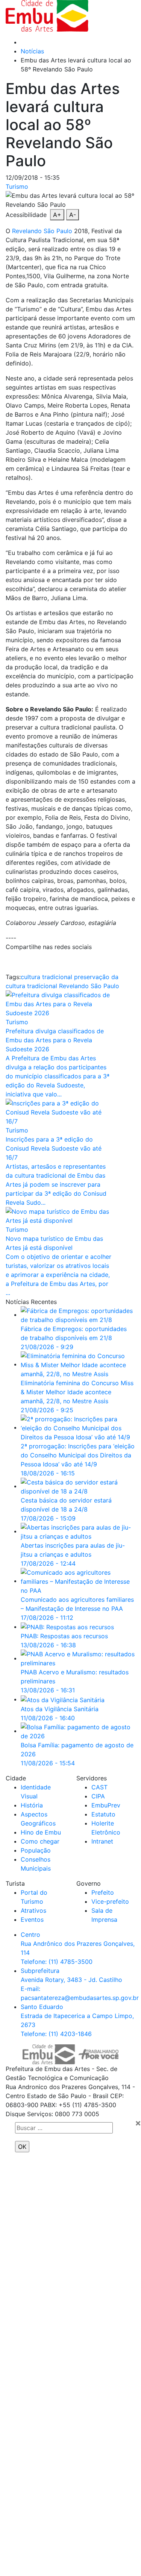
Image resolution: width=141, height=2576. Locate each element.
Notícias (32, 51)
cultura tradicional (46, 977)
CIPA (98, 1796)
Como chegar (40, 1841)
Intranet (102, 1841)
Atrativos (33, 1910)
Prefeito (103, 1892)
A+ (57, 215)
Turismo (17, 186)
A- (73, 215)
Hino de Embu (41, 1832)
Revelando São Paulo (42, 231)
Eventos (32, 1919)
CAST (99, 1787)
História (32, 1805)
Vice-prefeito (110, 1901)
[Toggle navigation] (116, 16)
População (36, 1850)
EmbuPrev (106, 1805)
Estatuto (103, 1814)
